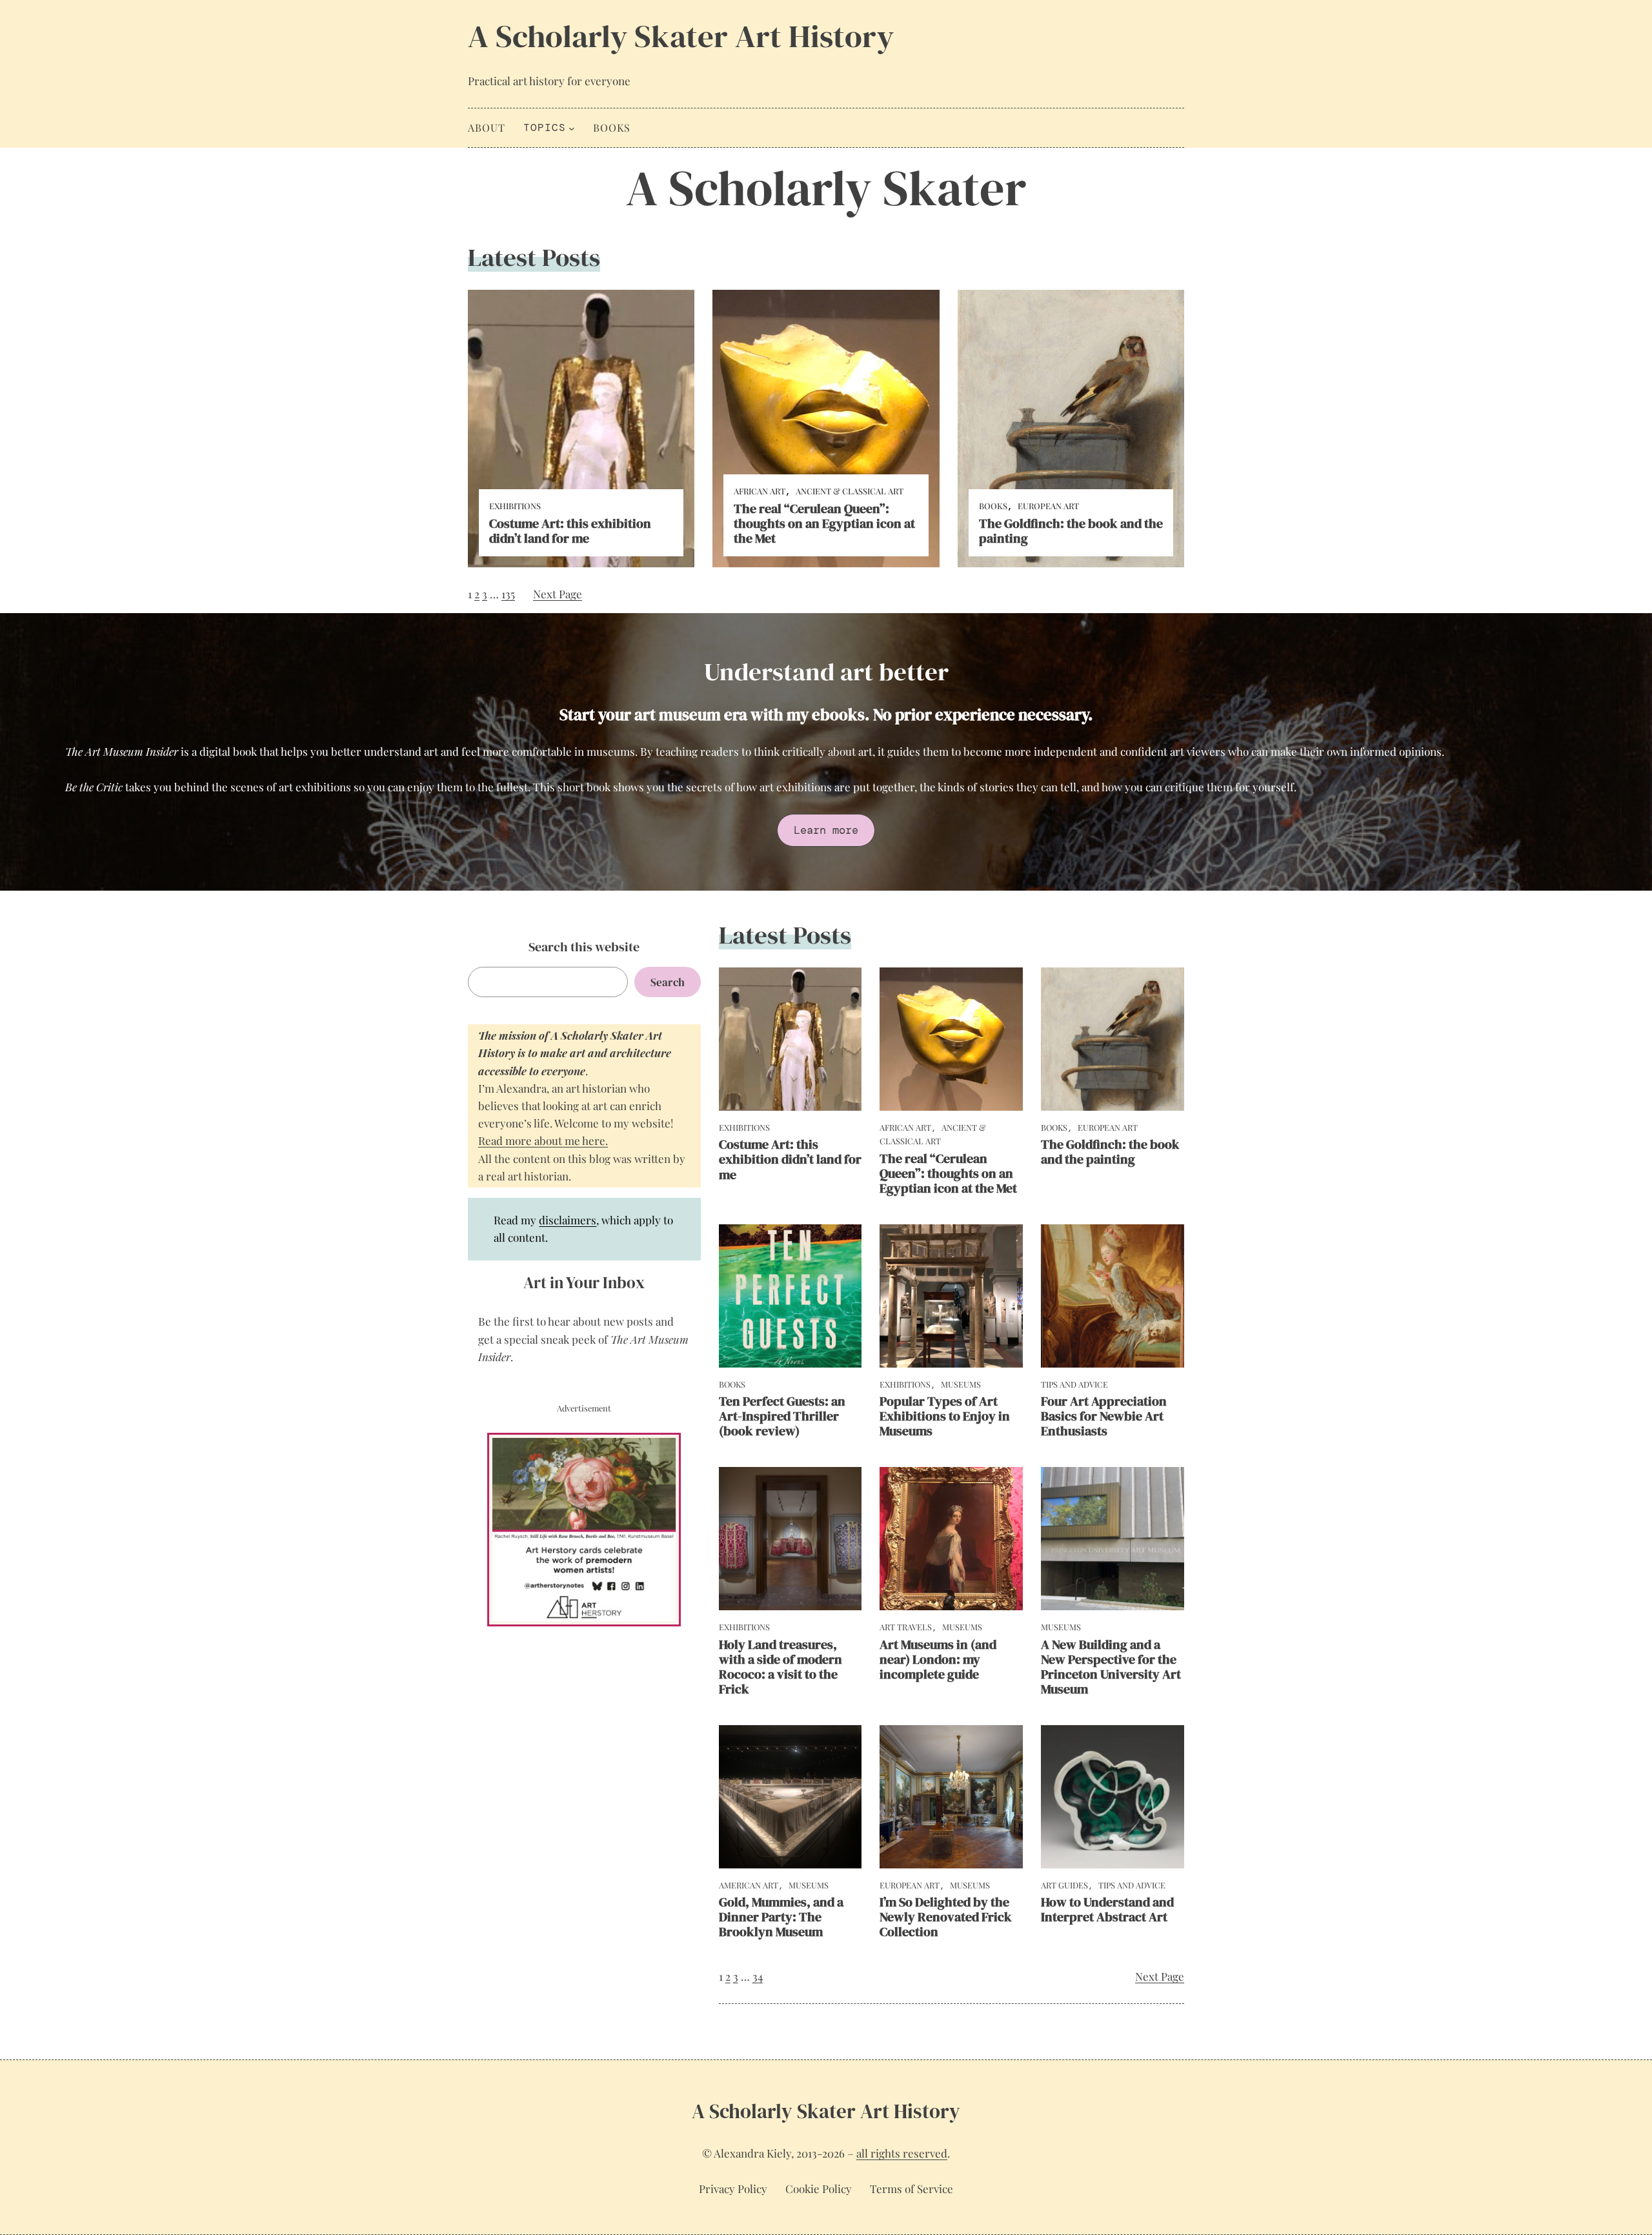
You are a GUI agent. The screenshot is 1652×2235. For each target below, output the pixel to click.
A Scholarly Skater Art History (681, 36)
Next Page (558, 594)
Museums (961, 1384)
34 (758, 1976)
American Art (749, 1885)
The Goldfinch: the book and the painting (1071, 531)
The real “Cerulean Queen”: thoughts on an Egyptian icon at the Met (824, 524)
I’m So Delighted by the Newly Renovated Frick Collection (946, 1917)
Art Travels (906, 1627)
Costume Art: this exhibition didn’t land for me (570, 531)
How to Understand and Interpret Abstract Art (1107, 1910)
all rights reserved (902, 2153)
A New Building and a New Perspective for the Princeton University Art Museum (1111, 1667)
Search (668, 982)
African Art (760, 491)
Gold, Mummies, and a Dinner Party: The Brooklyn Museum (781, 1917)
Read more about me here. (543, 1140)
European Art (1048, 506)
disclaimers (568, 1220)
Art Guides (1064, 1885)
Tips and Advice (1074, 1384)
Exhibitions (515, 506)
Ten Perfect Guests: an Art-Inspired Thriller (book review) (782, 1416)
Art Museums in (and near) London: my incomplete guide (938, 1660)
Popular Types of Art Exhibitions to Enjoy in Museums (945, 1416)
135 (508, 594)
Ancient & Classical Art (850, 491)
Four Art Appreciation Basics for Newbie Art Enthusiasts (1104, 1416)
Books (993, 506)
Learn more (826, 830)
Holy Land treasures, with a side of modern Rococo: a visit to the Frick (781, 1667)
